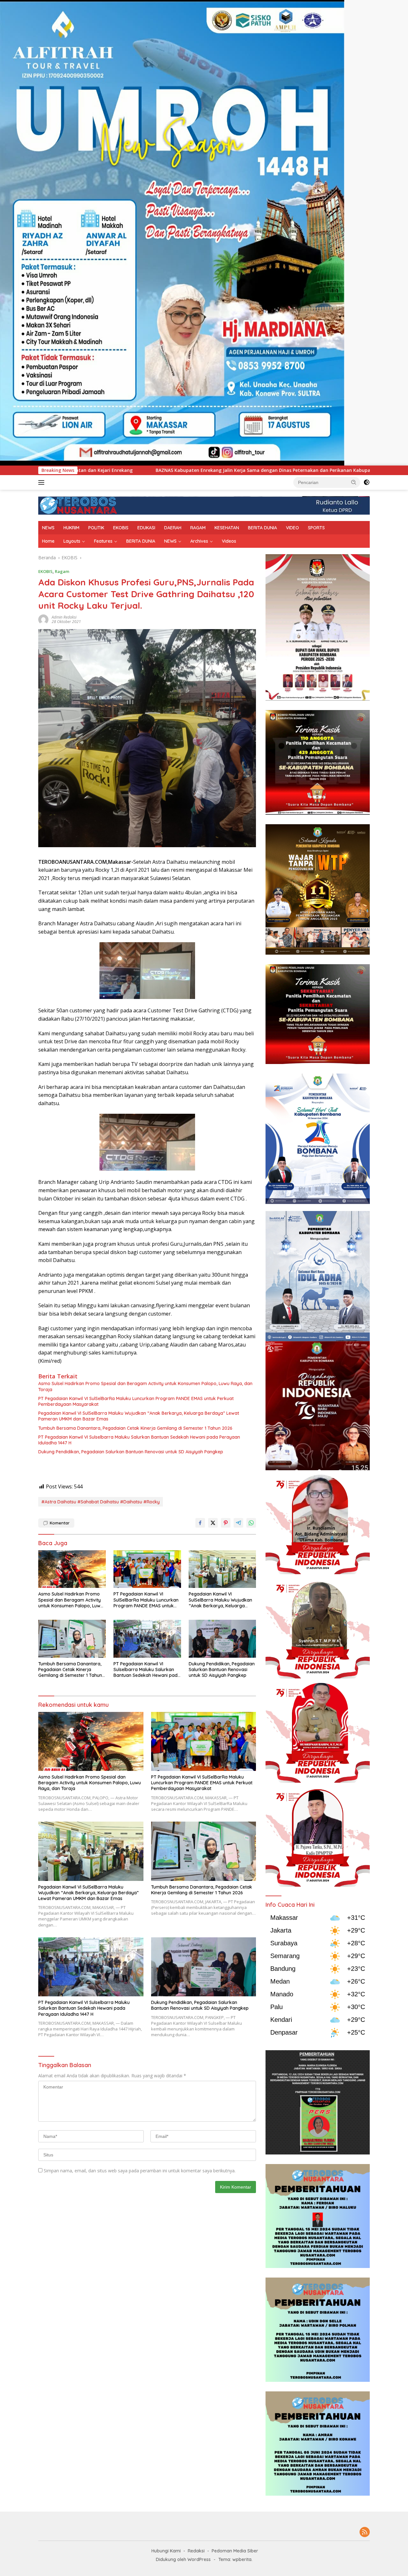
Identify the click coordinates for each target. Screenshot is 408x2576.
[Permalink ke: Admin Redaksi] (43, 619)
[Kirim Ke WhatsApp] (251, 1523)
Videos (229, 541)
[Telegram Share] (238, 1523)
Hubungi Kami (166, 2551)
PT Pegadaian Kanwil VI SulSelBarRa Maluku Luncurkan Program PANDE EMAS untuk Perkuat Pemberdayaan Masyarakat (136, 1401)
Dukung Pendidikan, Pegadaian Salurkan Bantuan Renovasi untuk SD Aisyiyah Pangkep (131, 1452)
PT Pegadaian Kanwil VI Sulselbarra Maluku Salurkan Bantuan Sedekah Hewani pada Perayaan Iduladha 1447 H (139, 1440)
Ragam (62, 571)
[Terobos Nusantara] (78, 505)
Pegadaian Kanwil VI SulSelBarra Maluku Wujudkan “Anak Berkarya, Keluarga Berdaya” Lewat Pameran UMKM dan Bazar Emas (139, 1416)
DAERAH (173, 528)
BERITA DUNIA (262, 528)
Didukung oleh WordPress (183, 2559)
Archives (199, 541)
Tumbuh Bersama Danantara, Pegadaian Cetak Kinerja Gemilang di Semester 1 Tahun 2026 (135, 1428)
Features (103, 541)
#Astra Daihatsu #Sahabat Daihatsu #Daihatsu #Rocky (101, 1502)
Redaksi (196, 2551)
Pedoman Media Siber (235, 2551)
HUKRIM (71, 528)
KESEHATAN (227, 528)
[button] (354, 482)
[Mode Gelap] (367, 482)
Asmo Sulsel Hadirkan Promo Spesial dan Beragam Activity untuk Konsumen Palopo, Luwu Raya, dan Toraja (145, 1386)
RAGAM (198, 528)
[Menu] (43, 482)
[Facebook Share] (200, 1523)
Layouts (72, 541)
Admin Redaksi (64, 617)
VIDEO (292, 528)
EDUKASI (146, 528)
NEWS (48, 528)
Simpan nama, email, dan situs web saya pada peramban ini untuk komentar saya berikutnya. (140, 2171)
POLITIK (96, 528)
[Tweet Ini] (213, 1523)
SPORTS (316, 528)
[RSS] (365, 2532)
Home (48, 541)
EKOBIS (121, 528)
